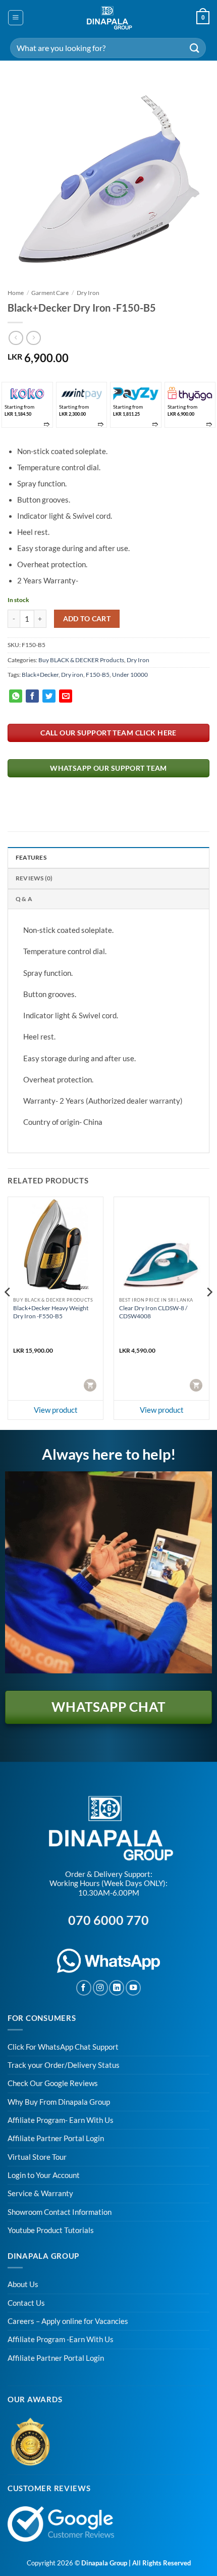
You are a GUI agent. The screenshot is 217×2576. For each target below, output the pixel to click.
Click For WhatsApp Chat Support (63, 2047)
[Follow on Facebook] (84, 1988)
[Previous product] (33, 338)
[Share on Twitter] (49, 696)
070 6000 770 (108, 1920)
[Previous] (8, 1312)
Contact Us (26, 2303)
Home (16, 293)
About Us (23, 2284)
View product (56, 1410)
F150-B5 (98, 675)
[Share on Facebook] (32, 696)
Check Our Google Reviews (53, 2083)
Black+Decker (40, 675)
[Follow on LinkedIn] (117, 1988)
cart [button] (91, 1384)
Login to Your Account (44, 2175)
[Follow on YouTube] (133, 1988)
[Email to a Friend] (66, 696)
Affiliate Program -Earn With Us (61, 2339)
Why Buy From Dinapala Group (59, 2102)
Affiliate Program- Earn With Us (61, 2120)
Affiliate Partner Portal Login (56, 2138)
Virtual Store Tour (37, 2157)
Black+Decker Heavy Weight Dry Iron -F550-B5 (51, 1312)
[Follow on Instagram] (100, 1988)
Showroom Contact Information (60, 2212)
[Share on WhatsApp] (16, 696)
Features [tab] (31, 857)
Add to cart (87, 618)
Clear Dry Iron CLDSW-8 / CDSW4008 (153, 1312)
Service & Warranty (40, 2193)
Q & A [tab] (24, 899)
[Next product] (16, 338)
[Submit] (195, 48)
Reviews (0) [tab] (34, 878)
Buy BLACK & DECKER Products (81, 660)
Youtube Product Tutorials (51, 2230)
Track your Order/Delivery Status (64, 2065)
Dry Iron (88, 293)
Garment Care (50, 293)
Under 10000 (130, 675)
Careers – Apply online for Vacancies (68, 2321)
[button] (15, 17)
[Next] (209, 1312)
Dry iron (72, 675)
